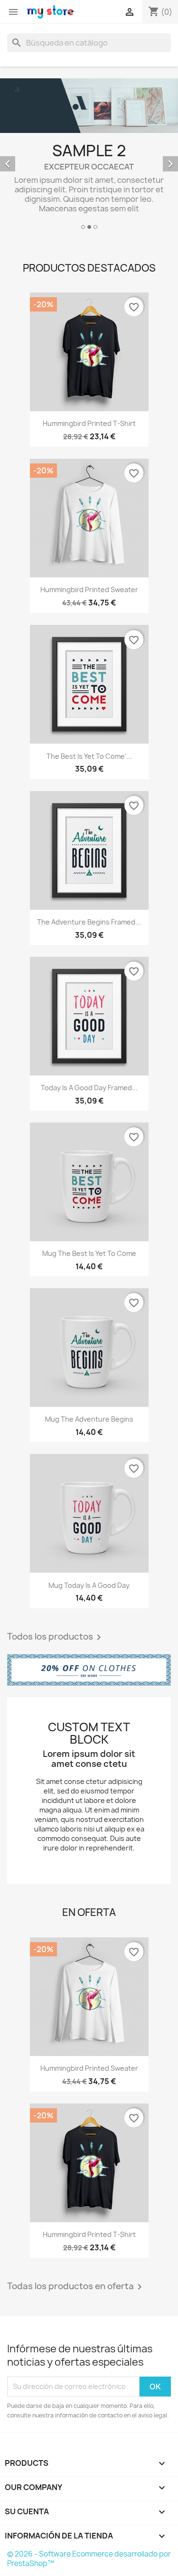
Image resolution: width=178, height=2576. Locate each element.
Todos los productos (56, 1637)
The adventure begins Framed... (89, 922)
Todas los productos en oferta (76, 2287)
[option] (89, 155)
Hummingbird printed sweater (89, 590)
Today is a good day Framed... (89, 1088)
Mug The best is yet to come (89, 1253)
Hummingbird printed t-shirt (89, 423)
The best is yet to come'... (89, 756)
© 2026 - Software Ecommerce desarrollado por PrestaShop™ (89, 2559)
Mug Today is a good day (89, 1585)
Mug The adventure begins (89, 1419)
